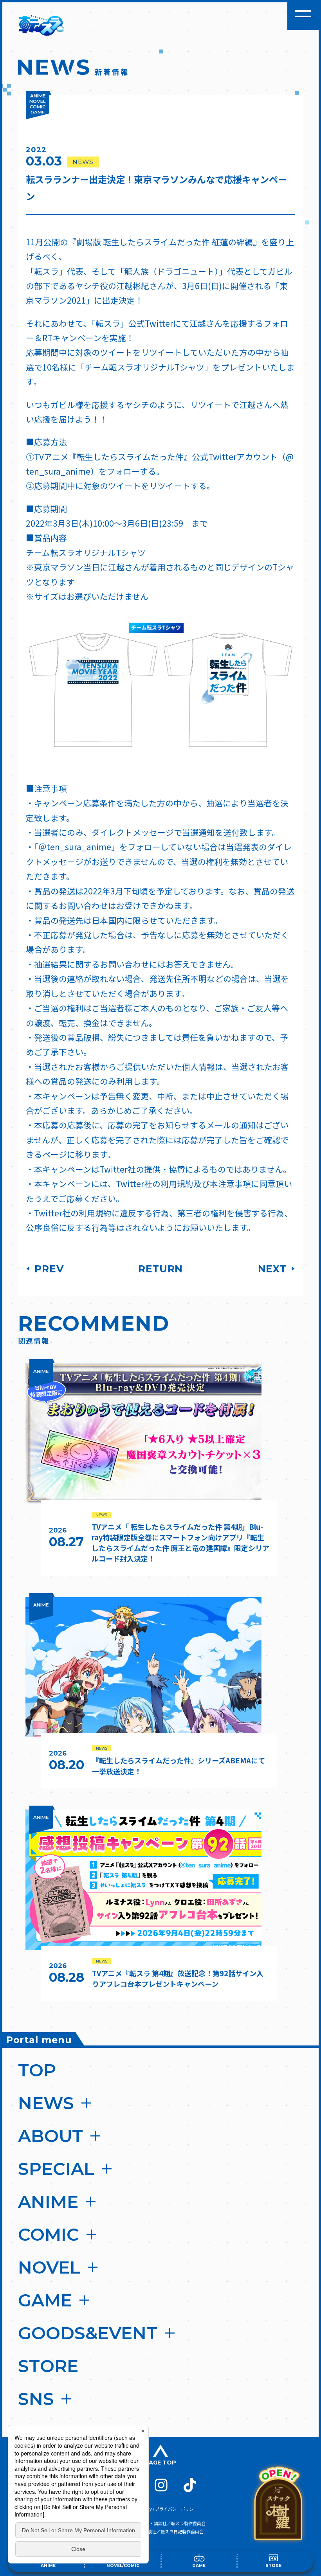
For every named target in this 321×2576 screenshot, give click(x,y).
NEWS (46, 2103)
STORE (48, 2366)
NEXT (273, 1269)
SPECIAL (56, 2169)
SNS (36, 2399)
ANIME (48, 2202)
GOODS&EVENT (88, 2333)
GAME (45, 2300)
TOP (37, 2070)
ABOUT (50, 2136)
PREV (48, 1269)
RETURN (160, 1269)
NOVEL (49, 2267)
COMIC (49, 2234)
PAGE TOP (160, 2463)
